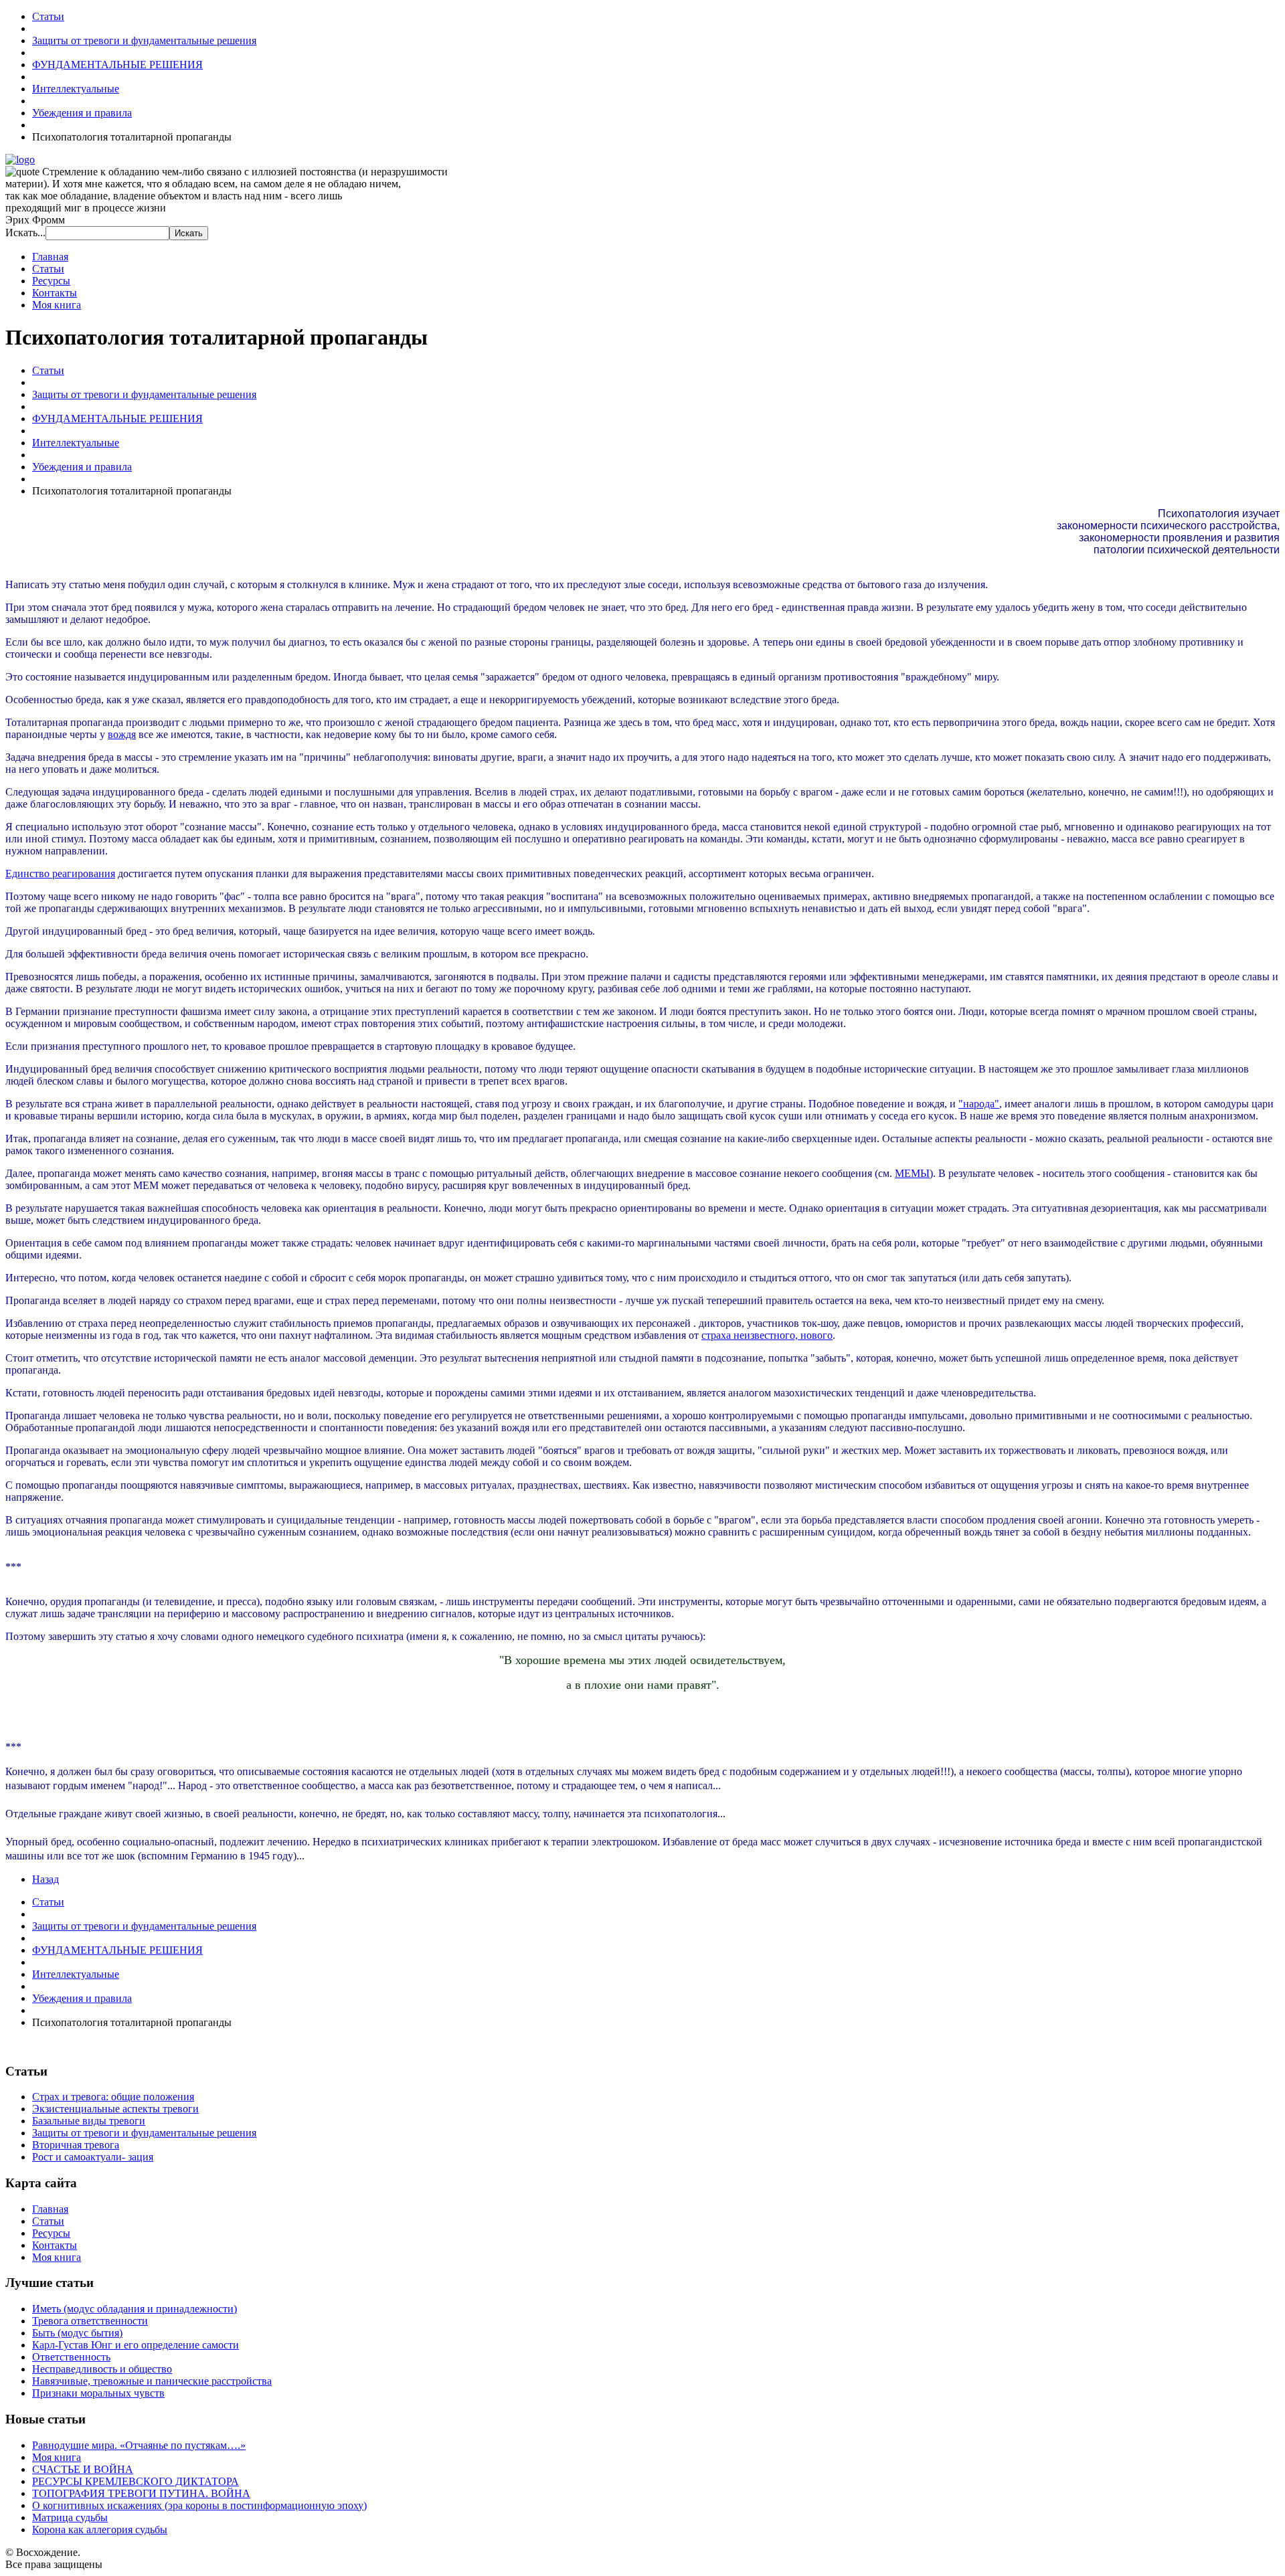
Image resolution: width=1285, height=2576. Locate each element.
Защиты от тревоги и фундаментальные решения (144, 2133)
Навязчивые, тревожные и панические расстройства (152, 2381)
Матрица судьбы (70, 2517)
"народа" (979, 1104)
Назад (46, 1879)
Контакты (55, 293)
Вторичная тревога (76, 2145)
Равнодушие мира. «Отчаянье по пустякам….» (139, 2445)
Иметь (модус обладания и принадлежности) (135, 2309)
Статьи (48, 269)
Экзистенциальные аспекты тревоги (115, 2109)
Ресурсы (51, 281)
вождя (122, 734)
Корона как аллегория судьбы (100, 2529)
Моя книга (57, 305)
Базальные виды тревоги (89, 2121)
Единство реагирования (60, 873)
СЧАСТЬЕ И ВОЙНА (83, 2469)
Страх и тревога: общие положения (113, 2097)
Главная (50, 257)
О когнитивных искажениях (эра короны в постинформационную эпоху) (199, 2505)
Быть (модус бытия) (77, 2333)
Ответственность (71, 2357)
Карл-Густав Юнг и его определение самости (136, 2345)
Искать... (25, 233)
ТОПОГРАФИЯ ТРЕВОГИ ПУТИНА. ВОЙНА (141, 2493)
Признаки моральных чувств (98, 2393)
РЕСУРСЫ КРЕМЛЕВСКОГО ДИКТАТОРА (136, 2481)
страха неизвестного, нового (767, 1335)
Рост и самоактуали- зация (93, 2157)
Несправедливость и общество (102, 2369)
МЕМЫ (912, 1173)
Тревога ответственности (90, 2321)
